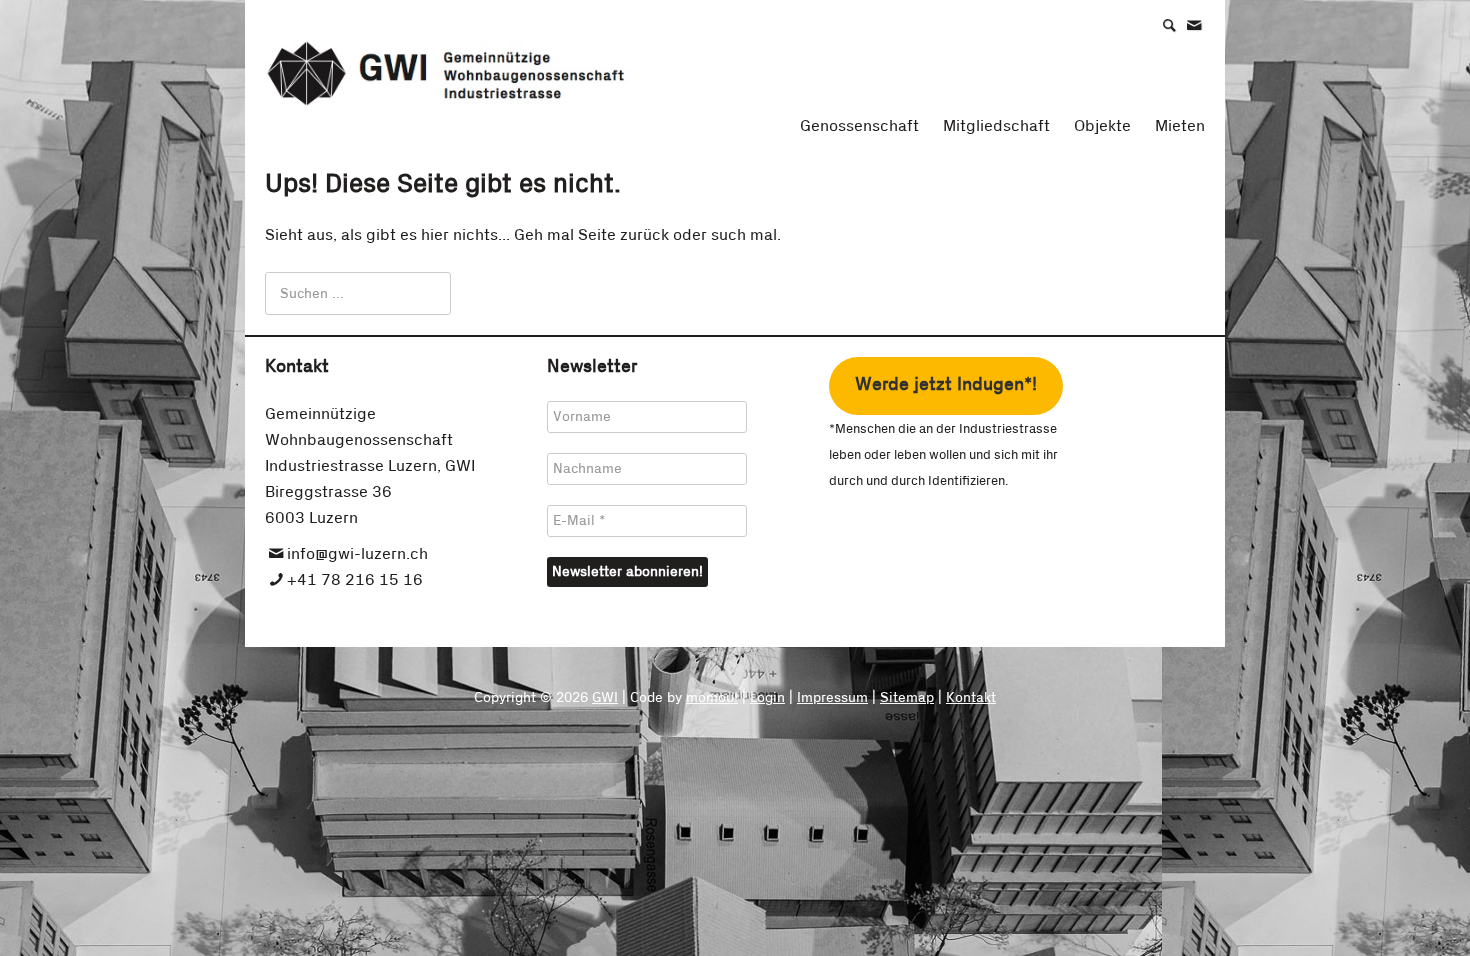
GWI (605, 698)
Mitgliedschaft (996, 126)
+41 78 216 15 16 (355, 580)
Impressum (832, 698)
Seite (597, 235)
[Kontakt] (1204, 24)
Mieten (1180, 126)
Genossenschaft (859, 126)
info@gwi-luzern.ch (357, 554)
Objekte (1102, 126)
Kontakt (971, 698)
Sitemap (907, 698)
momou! (712, 698)
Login (767, 698)
